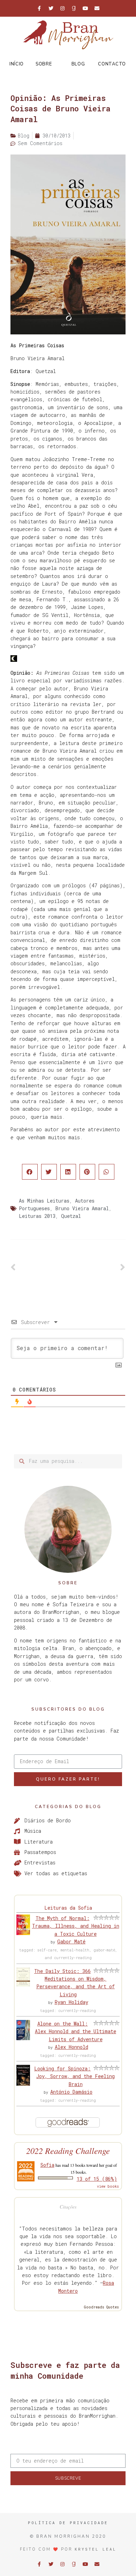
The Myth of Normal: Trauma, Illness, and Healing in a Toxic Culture (76, 1926)
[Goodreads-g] (74, 8)
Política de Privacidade (68, 2523)
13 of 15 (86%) (97, 2179)
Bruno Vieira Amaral (82, 1208)
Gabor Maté (71, 1941)
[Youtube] (85, 8)
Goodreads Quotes (101, 2307)
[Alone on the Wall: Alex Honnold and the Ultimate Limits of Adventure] (23, 2038)
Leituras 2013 (37, 1216)
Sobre (44, 64)
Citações (68, 2207)
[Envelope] (97, 8)
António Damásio (71, 2092)
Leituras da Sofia (68, 1908)
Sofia (47, 2165)
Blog (78, 64)
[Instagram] (62, 8)
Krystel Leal (96, 2549)
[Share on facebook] (30, 1172)
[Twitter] (51, 8)
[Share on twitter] (49, 1172)
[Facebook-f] (39, 8)
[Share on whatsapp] (107, 1172)
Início (17, 64)
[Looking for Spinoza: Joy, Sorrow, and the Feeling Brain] (23, 2084)
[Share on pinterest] (87, 1172)
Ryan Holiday (71, 2002)
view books (108, 2186)
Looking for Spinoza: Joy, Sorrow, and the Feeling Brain (74, 2076)
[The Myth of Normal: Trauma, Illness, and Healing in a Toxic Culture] (23, 1933)
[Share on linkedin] (68, 1172)
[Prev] (39, 1268)
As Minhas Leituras (44, 1201)
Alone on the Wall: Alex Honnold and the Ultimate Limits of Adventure (75, 2031)
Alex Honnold (71, 2047)
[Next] (97, 1268)
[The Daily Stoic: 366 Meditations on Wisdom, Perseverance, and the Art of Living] (23, 1985)
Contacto (112, 64)
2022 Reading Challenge (68, 2151)
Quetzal (71, 1216)
